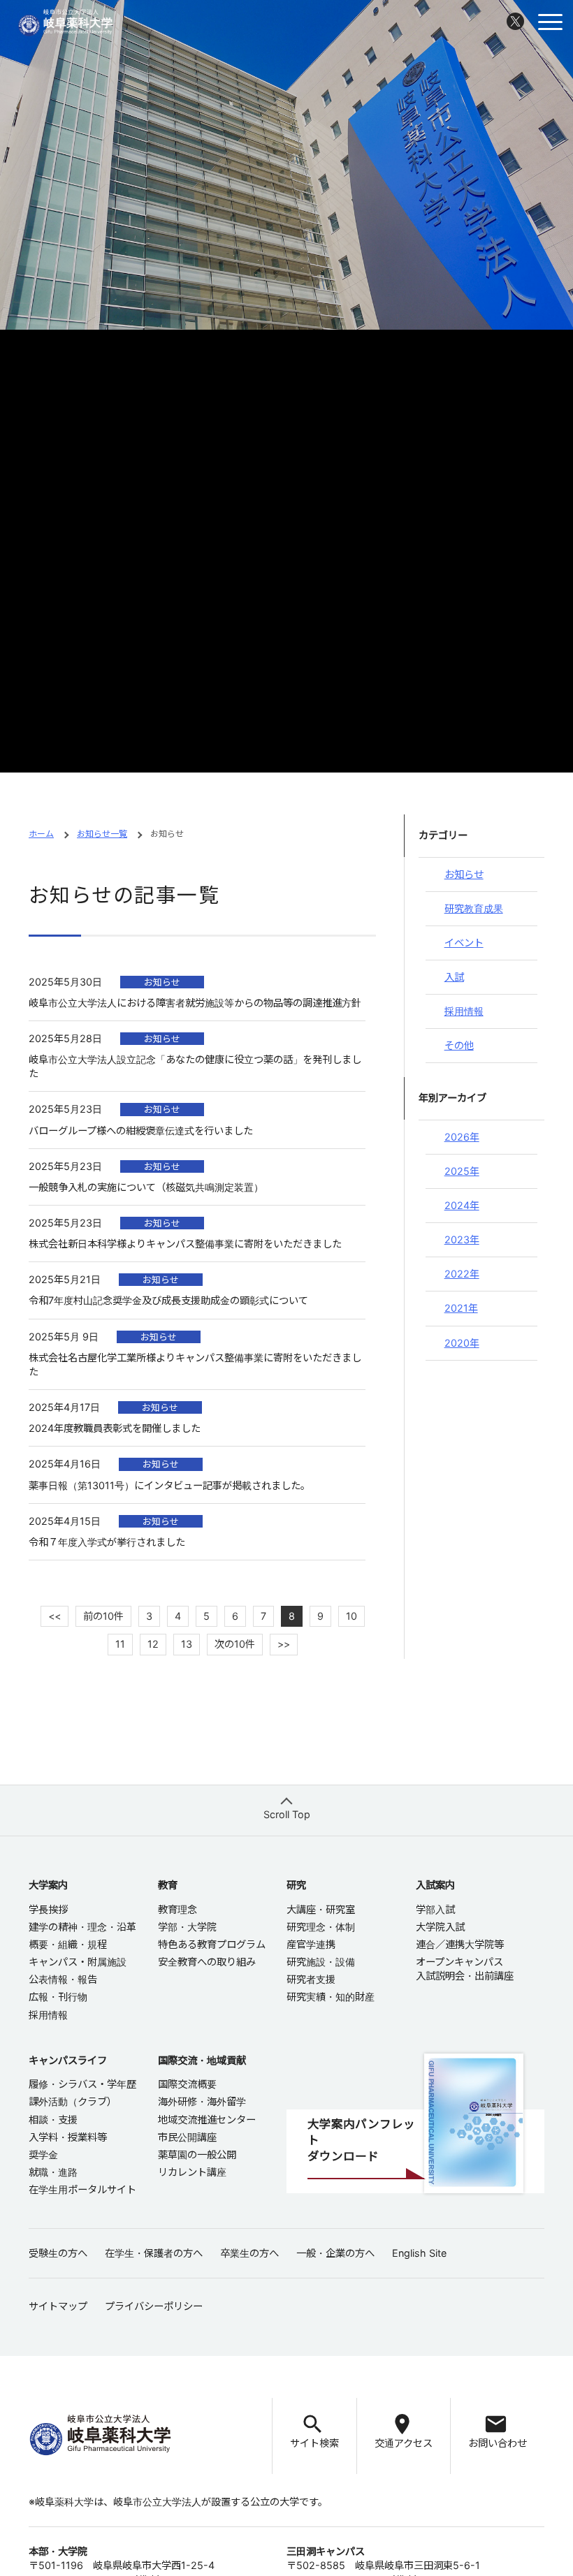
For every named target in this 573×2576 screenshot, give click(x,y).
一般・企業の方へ (335, 2253)
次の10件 (235, 1644)
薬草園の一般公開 (197, 2154)
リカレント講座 (192, 2172)
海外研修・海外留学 (202, 2101)
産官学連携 (311, 1944)
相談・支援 (53, 2120)
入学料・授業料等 (68, 2137)
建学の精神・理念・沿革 (82, 1927)
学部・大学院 (187, 1927)
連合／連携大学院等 (460, 1944)
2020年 (462, 1343)
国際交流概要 (187, 2084)
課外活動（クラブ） (73, 2101)
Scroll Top (287, 1814)
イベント (464, 943)
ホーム (41, 834)
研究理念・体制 (321, 1927)
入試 (454, 977)
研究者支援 (311, 1979)
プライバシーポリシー (154, 2306)
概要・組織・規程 (68, 1944)
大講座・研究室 (321, 1909)
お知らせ (464, 874)
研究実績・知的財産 (331, 1997)
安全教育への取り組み (207, 1962)
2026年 (462, 1137)
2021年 (461, 1308)
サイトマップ (58, 2306)
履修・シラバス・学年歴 (82, 2084)
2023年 (462, 1239)
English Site (419, 2253)
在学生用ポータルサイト (82, 2189)
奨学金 (43, 2154)
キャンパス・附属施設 (78, 1962)
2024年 (462, 1205)
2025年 (462, 1171)
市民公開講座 (187, 2137)
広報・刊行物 (58, 1997)
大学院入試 (440, 1927)
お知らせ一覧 (102, 834)
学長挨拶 (48, 1909)
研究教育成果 (474, 908)
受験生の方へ (58, 2253)
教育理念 (177, 1909)
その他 (459, 1045)
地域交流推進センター (207, 2120)
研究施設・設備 (321, 1962)
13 (187, 1644)
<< (55, 1616)
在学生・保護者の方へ (154, 2253)
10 (351, 1616)
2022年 (462, 1274)
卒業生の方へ (249, 2253)
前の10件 (103, 1616)
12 (153, 1644)
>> (284, 1644)
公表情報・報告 (63, 1979)
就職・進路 (53, 2172)
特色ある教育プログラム (212, 1944)
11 (120, 1644)
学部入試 (435, 1909)
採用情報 (464, 1011)
